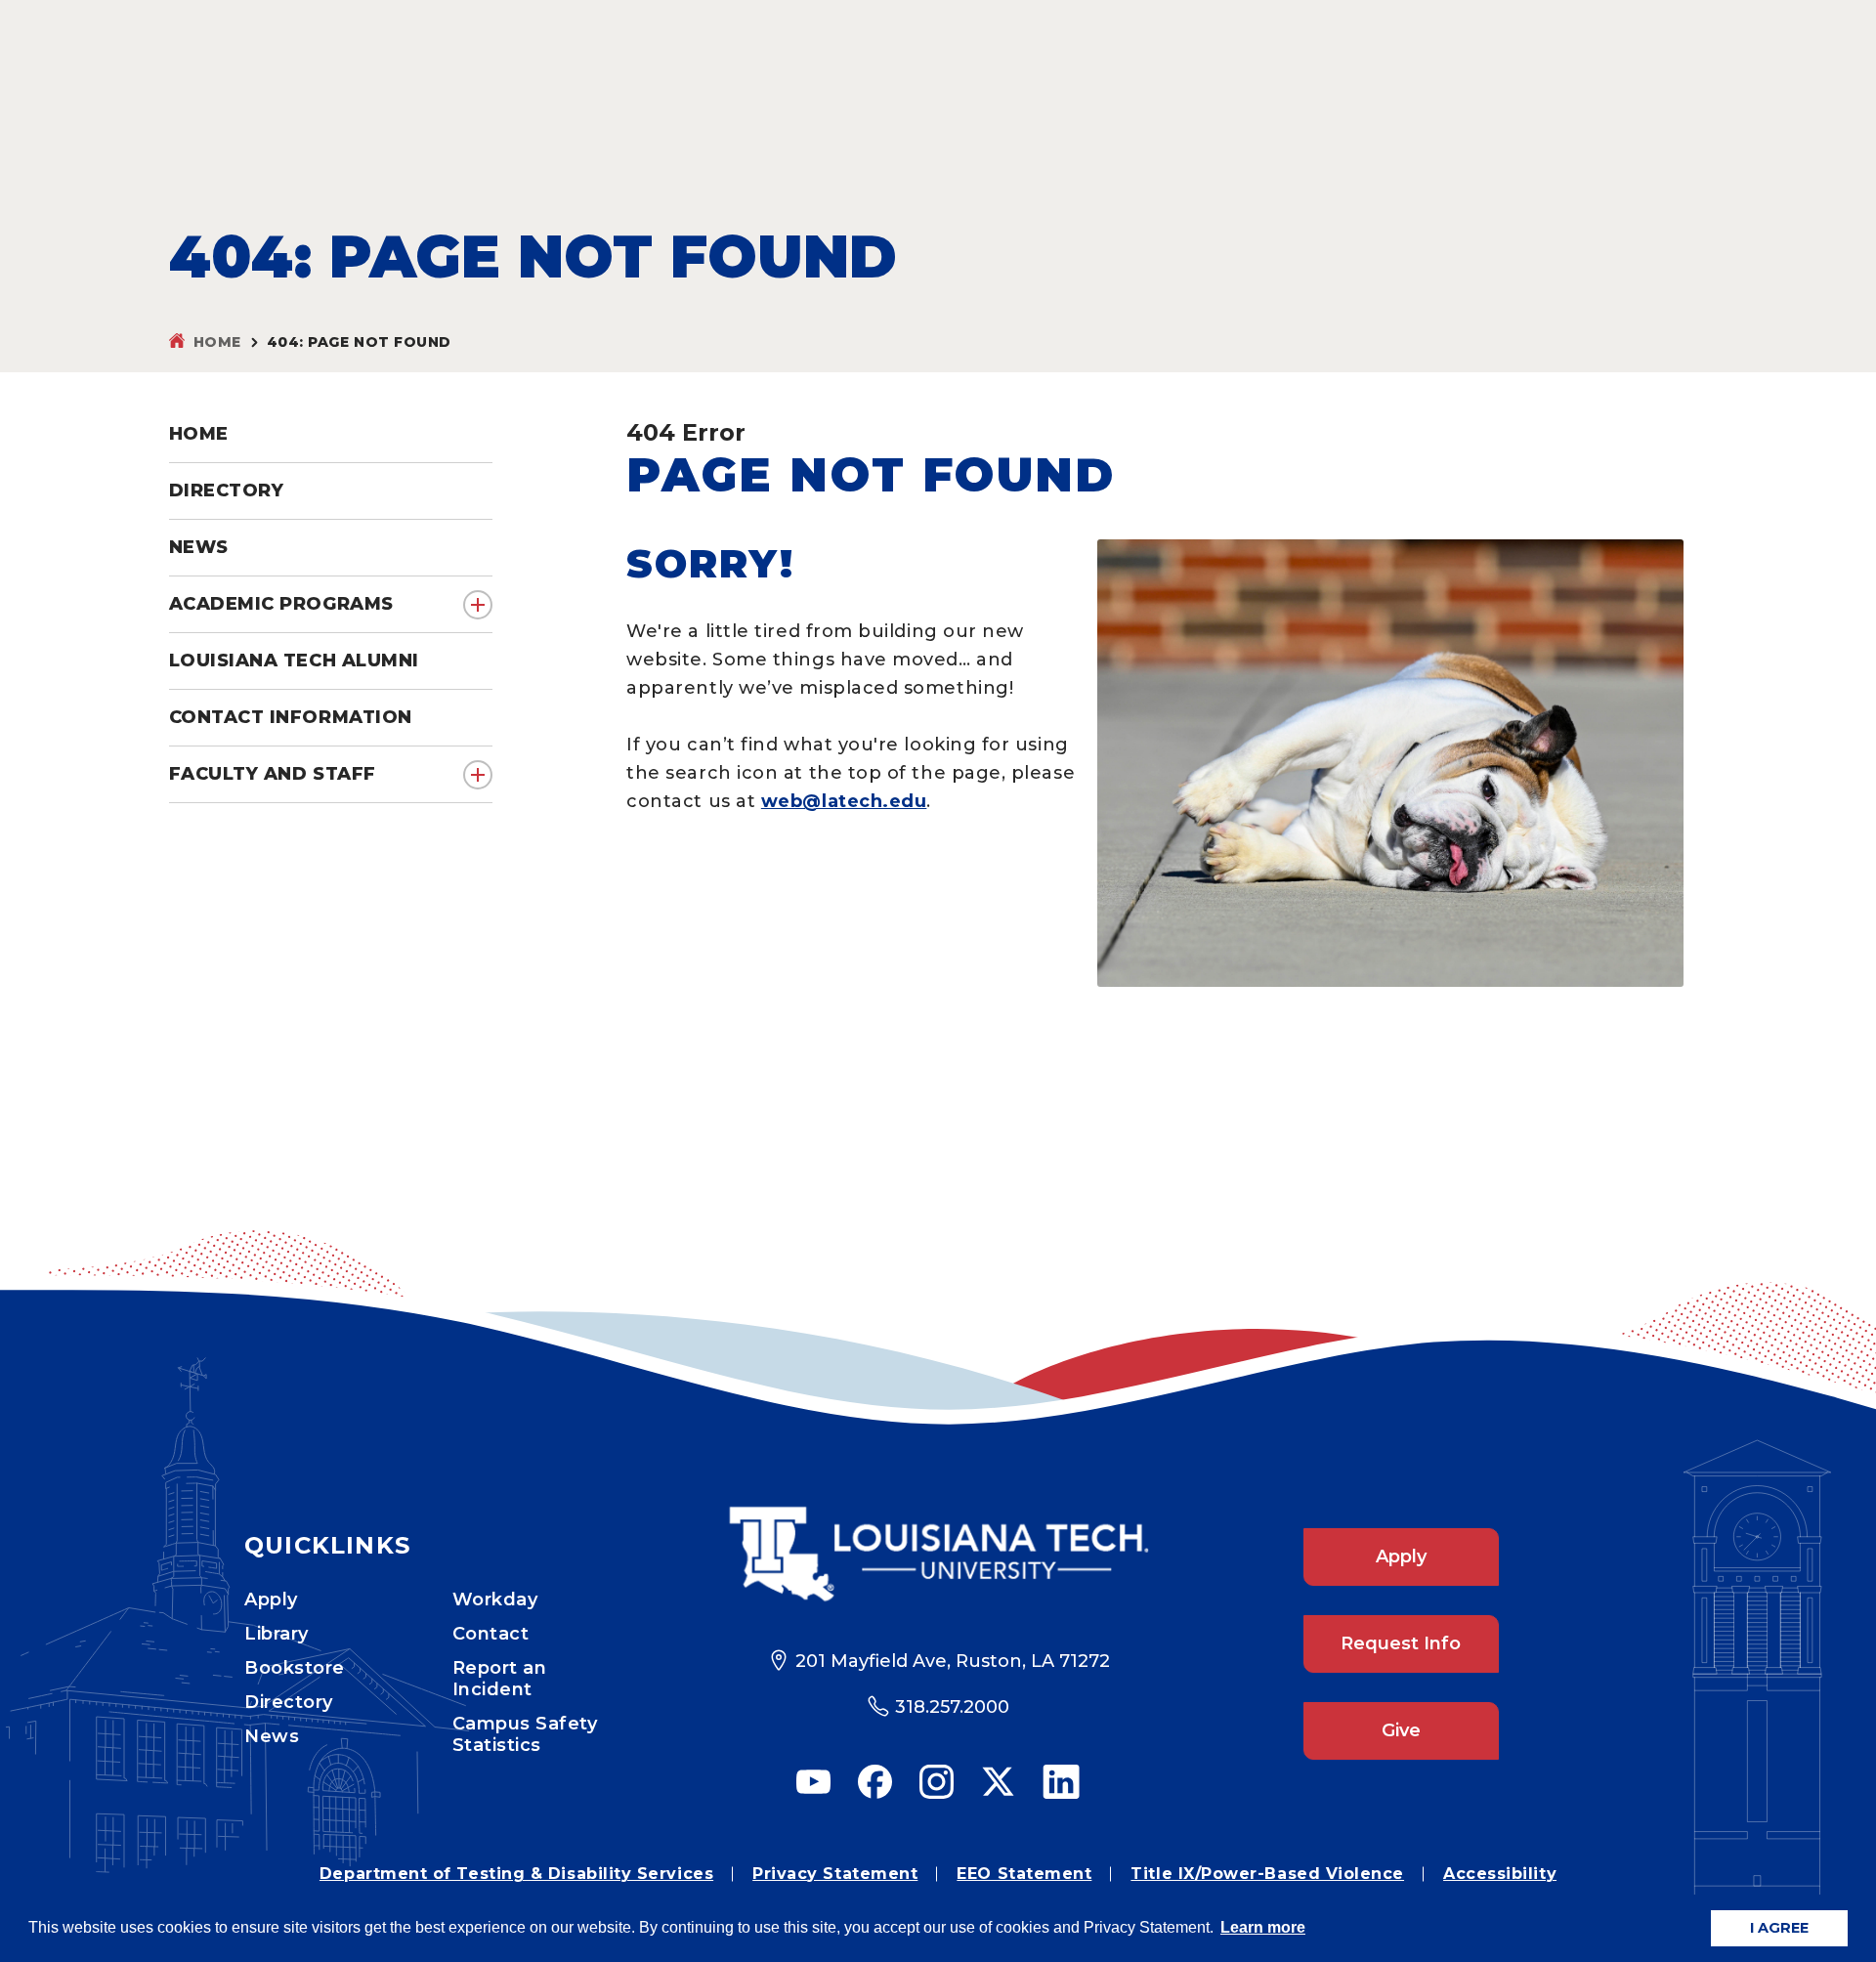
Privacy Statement (835, 1874)
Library (277, 1634)
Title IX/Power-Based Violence (1267, 1874)
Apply (271, 1599)
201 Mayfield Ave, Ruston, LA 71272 (953, 1661)
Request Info (1401, 1643)
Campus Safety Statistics (525, 1734)
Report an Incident (500, 1679)
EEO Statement (1024, 1874)
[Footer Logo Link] (938, 1554)
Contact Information (291, 717)
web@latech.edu (844, 801)
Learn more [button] (1263, 1927)
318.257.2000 (952, 1707)
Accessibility (1500, 1874)
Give (1401, 1730)
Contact (491, 1634)
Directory (289, 1702)
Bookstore (295, 1668)
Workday (495, 1599)
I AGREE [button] (1779, 1928)
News (272, 1736)
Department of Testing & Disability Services (516, 1874)
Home (217, 342)
